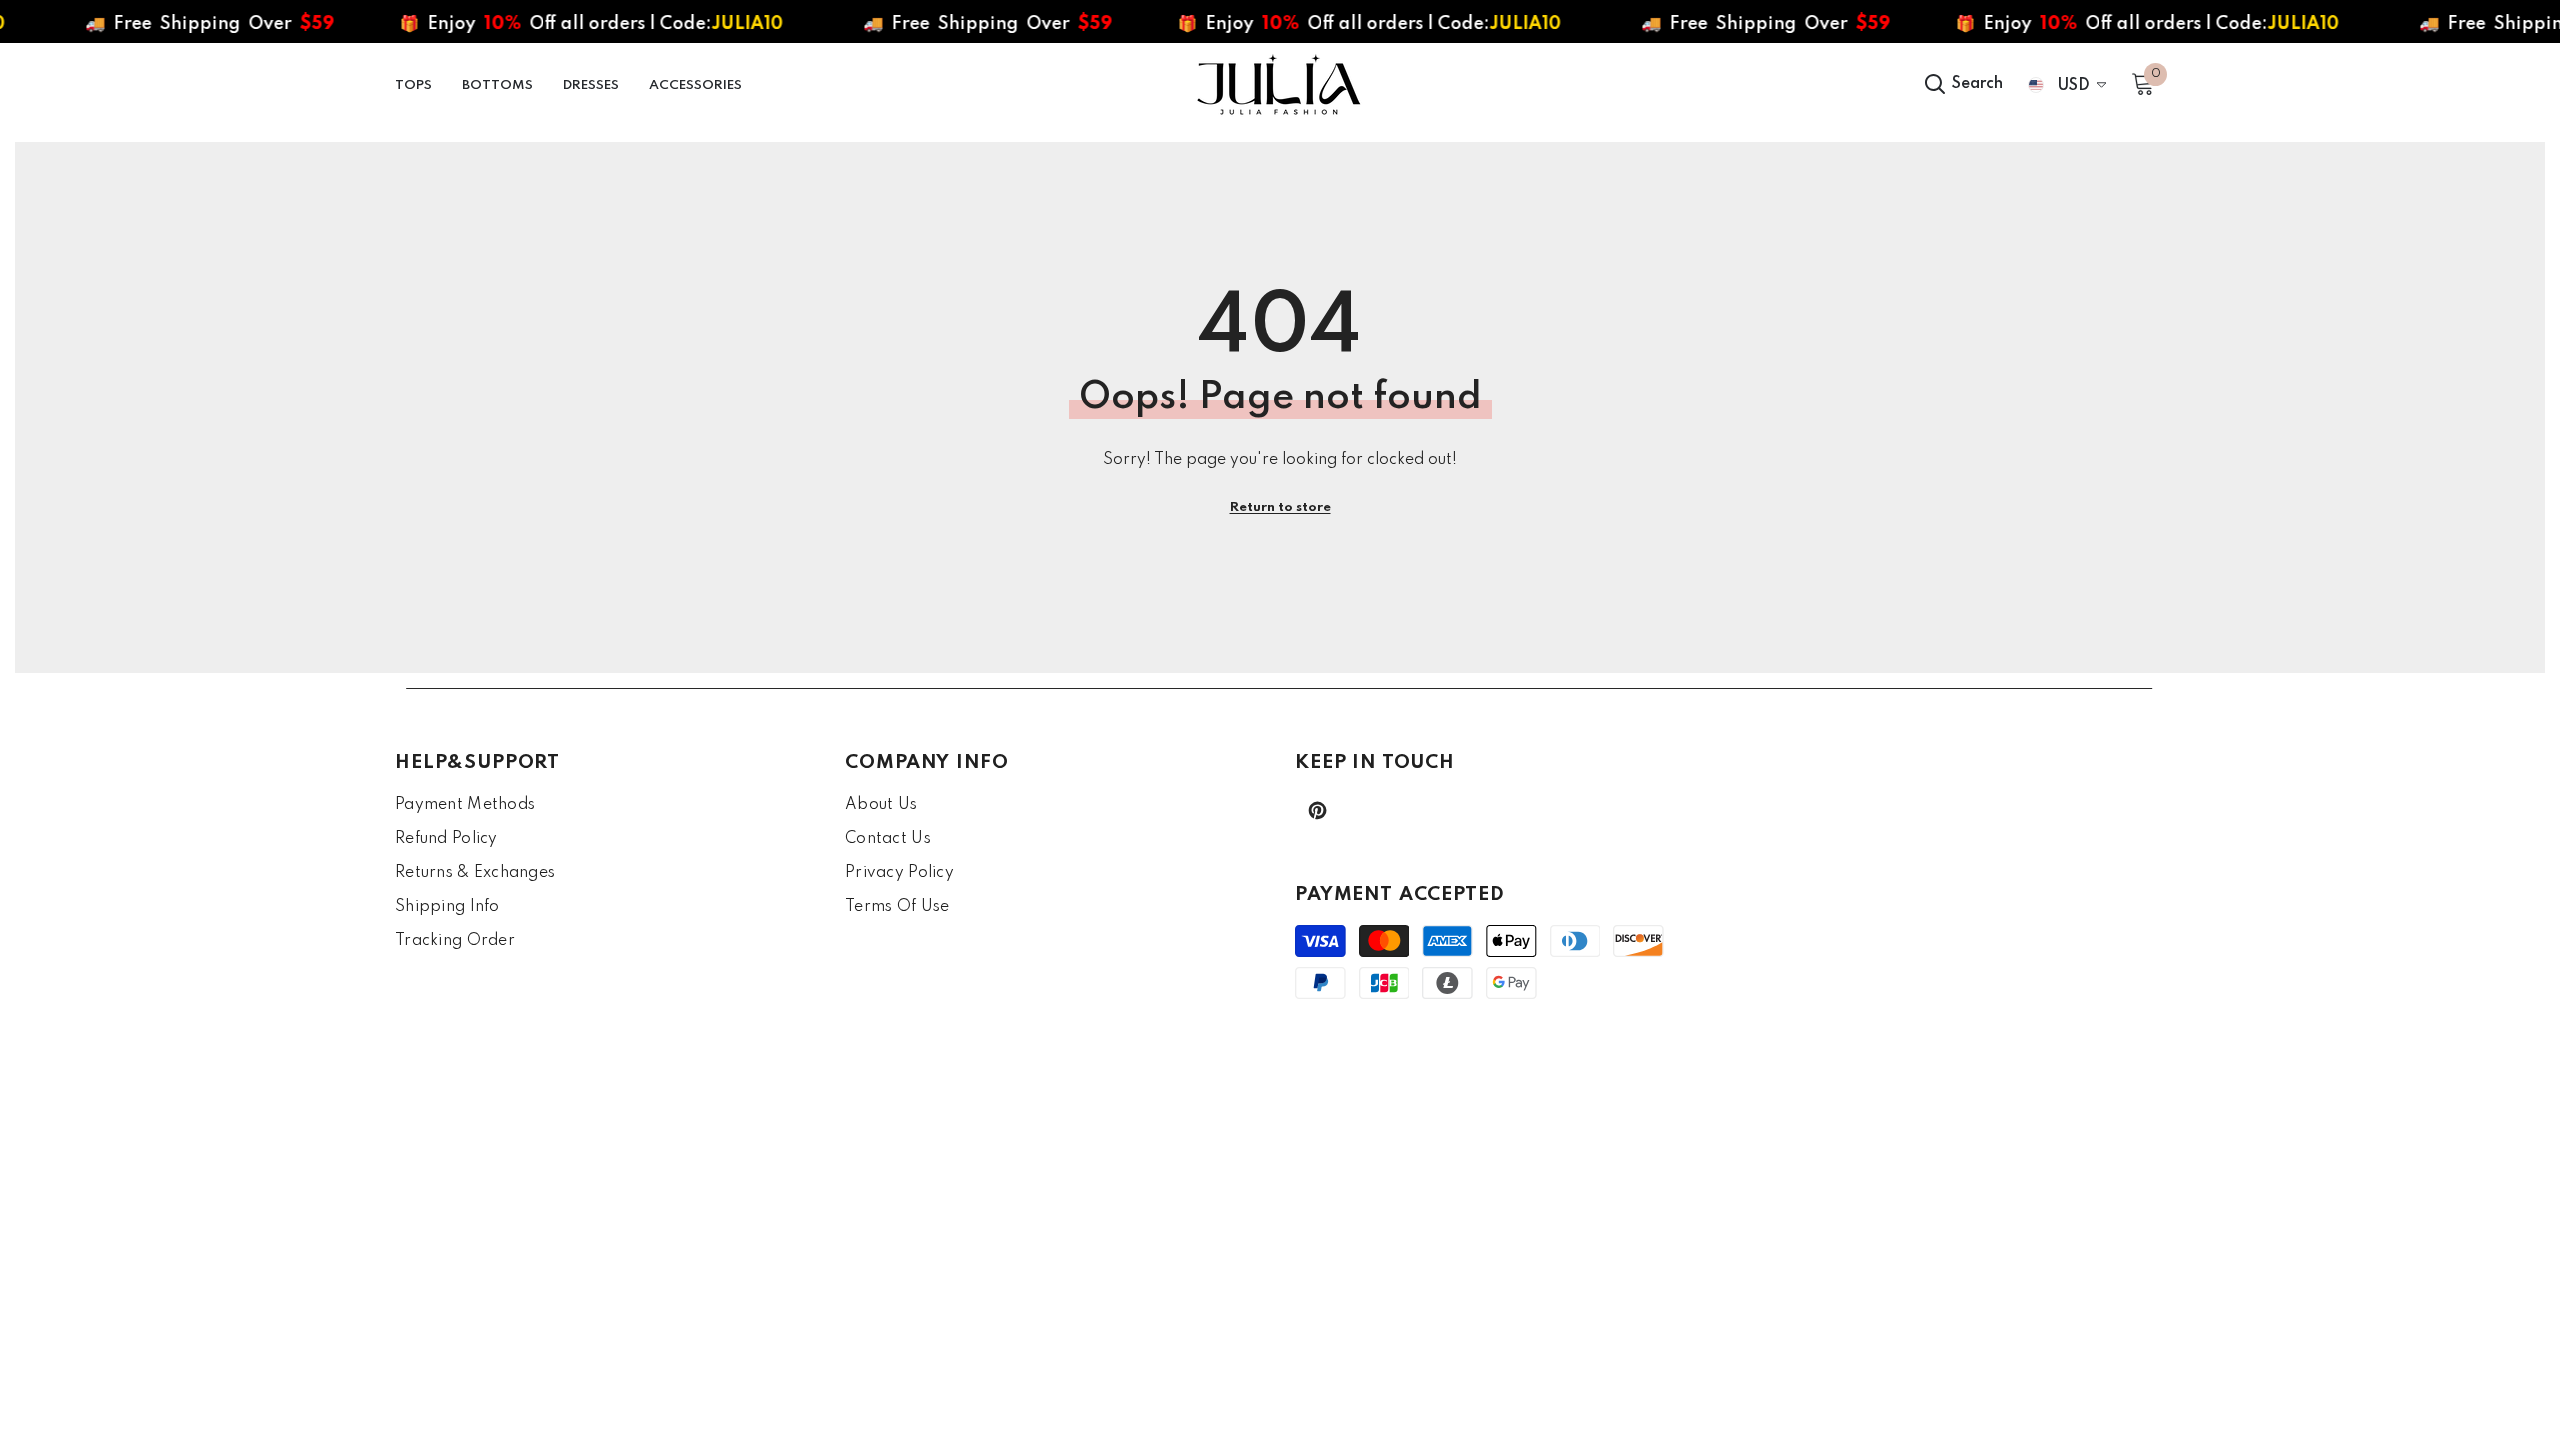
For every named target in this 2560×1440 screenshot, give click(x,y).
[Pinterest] (1317, 810)
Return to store (1280, 507)
